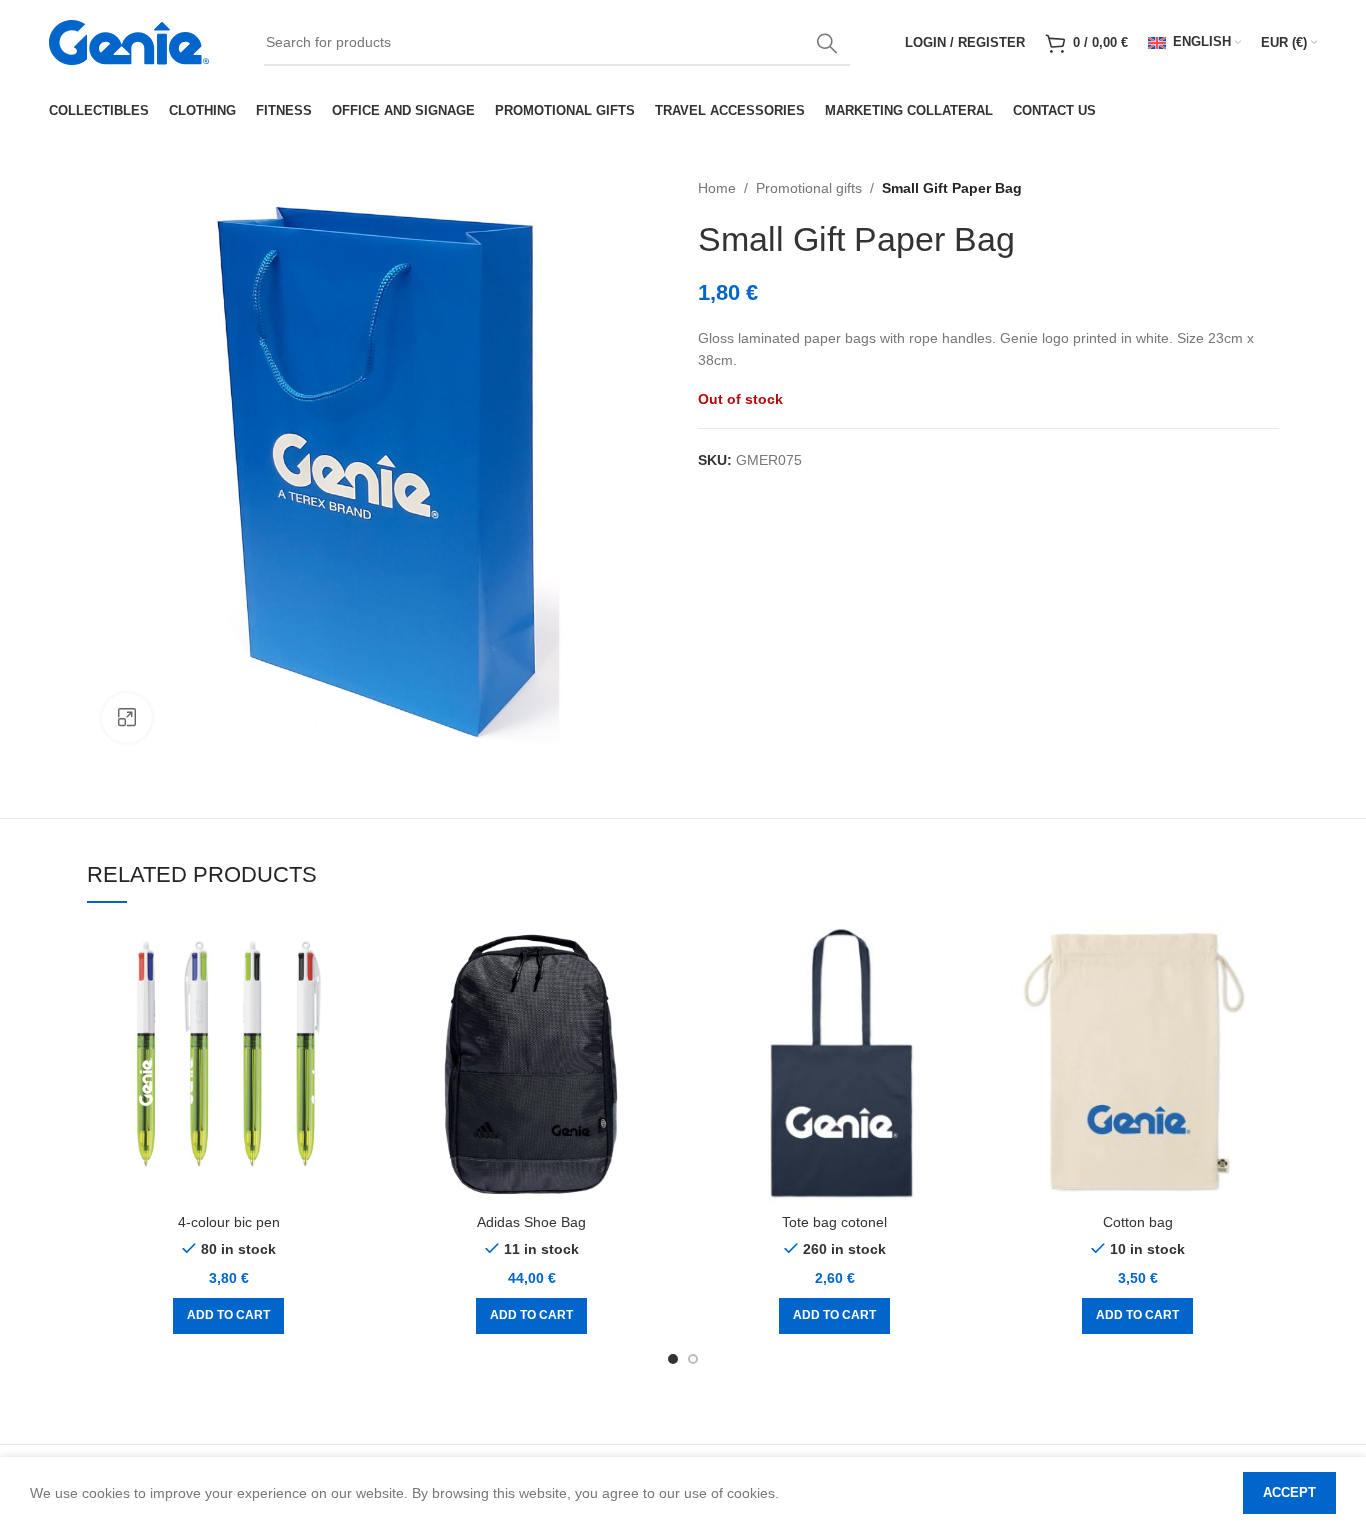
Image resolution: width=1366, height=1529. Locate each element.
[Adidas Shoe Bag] (531, 1062)
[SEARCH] (827, 43)
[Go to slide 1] (673, 1359)
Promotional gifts (809, 188)
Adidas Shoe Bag (531, 1222)
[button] (228, 1316)
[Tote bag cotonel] (834, 1062)
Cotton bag (1138, 1222)
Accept (1289, 1492)
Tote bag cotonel (834, 1222)
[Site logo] (129, 41)
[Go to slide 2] (693, 1359)
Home (717, 188)
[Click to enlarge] (127, 718)
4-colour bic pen (229, 1222)
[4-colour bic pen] (228, 1062)
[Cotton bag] (1137, 1062)
